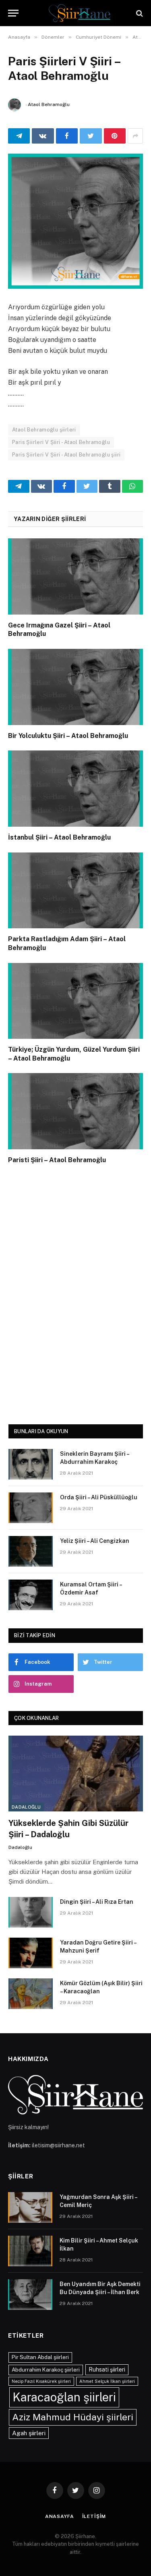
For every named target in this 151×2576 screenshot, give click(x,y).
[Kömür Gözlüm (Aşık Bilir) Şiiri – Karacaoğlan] (31, 1994)
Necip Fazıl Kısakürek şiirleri (41, 2381)
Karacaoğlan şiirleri (64, 2397)
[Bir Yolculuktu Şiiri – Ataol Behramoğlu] (75, 687)
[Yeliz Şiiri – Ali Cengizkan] (31, 1551)
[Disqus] (75, 1292)
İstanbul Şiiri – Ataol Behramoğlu (59, 837)
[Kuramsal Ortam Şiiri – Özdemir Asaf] (31, 1595)
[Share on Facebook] (67, 136)
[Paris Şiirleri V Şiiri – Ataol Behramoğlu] (75, 221)
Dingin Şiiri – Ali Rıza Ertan (97, 1902)
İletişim (94, 2516)
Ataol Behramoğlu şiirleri (44, 430)
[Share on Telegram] (19, 136)
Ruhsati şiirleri (107, 2370)
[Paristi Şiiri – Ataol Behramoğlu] (75, 1111)
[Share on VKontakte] (43, 136)
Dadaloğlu (26, 1807)
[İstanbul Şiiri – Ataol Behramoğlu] (75, 788)
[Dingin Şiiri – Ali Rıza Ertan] (31, 1912)
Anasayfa (60, 2516)
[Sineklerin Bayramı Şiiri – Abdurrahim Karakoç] (31, 1464)
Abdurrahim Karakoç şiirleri (46, 2370)
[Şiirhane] (80, 13)
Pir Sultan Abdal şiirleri (40, 2357)
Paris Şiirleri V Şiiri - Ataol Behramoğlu (61, 442)
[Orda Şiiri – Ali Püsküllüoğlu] (31, 1508)
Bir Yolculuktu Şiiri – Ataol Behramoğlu (68, 736)
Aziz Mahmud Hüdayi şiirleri (73, 2417)
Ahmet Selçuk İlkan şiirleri (107, 2381)
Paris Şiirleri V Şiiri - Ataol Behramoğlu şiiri (66, 455)
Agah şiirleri (29, 2433)
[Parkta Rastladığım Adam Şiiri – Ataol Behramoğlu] (75, 890)
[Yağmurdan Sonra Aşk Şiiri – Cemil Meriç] (30, 2207)
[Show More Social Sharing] (135, 136)
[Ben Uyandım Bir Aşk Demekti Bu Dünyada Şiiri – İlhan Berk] (30, 2295)
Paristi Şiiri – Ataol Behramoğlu (57, 1160)
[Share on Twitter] (91, 136)
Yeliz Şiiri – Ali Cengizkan (95, 1541)
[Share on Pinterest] (115, 136)
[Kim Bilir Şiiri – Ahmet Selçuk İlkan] (30, 2251)
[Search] (139, 13)
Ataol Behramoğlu (49, 104)
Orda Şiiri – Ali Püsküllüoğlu (99, 1497)
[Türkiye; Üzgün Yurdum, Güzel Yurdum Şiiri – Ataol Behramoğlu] (75, 1001)
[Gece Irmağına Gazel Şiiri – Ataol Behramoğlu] (75, 576)
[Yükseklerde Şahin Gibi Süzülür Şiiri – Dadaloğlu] (76, 1774)
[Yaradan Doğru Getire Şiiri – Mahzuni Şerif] (31, 1953)
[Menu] (13, 13)
